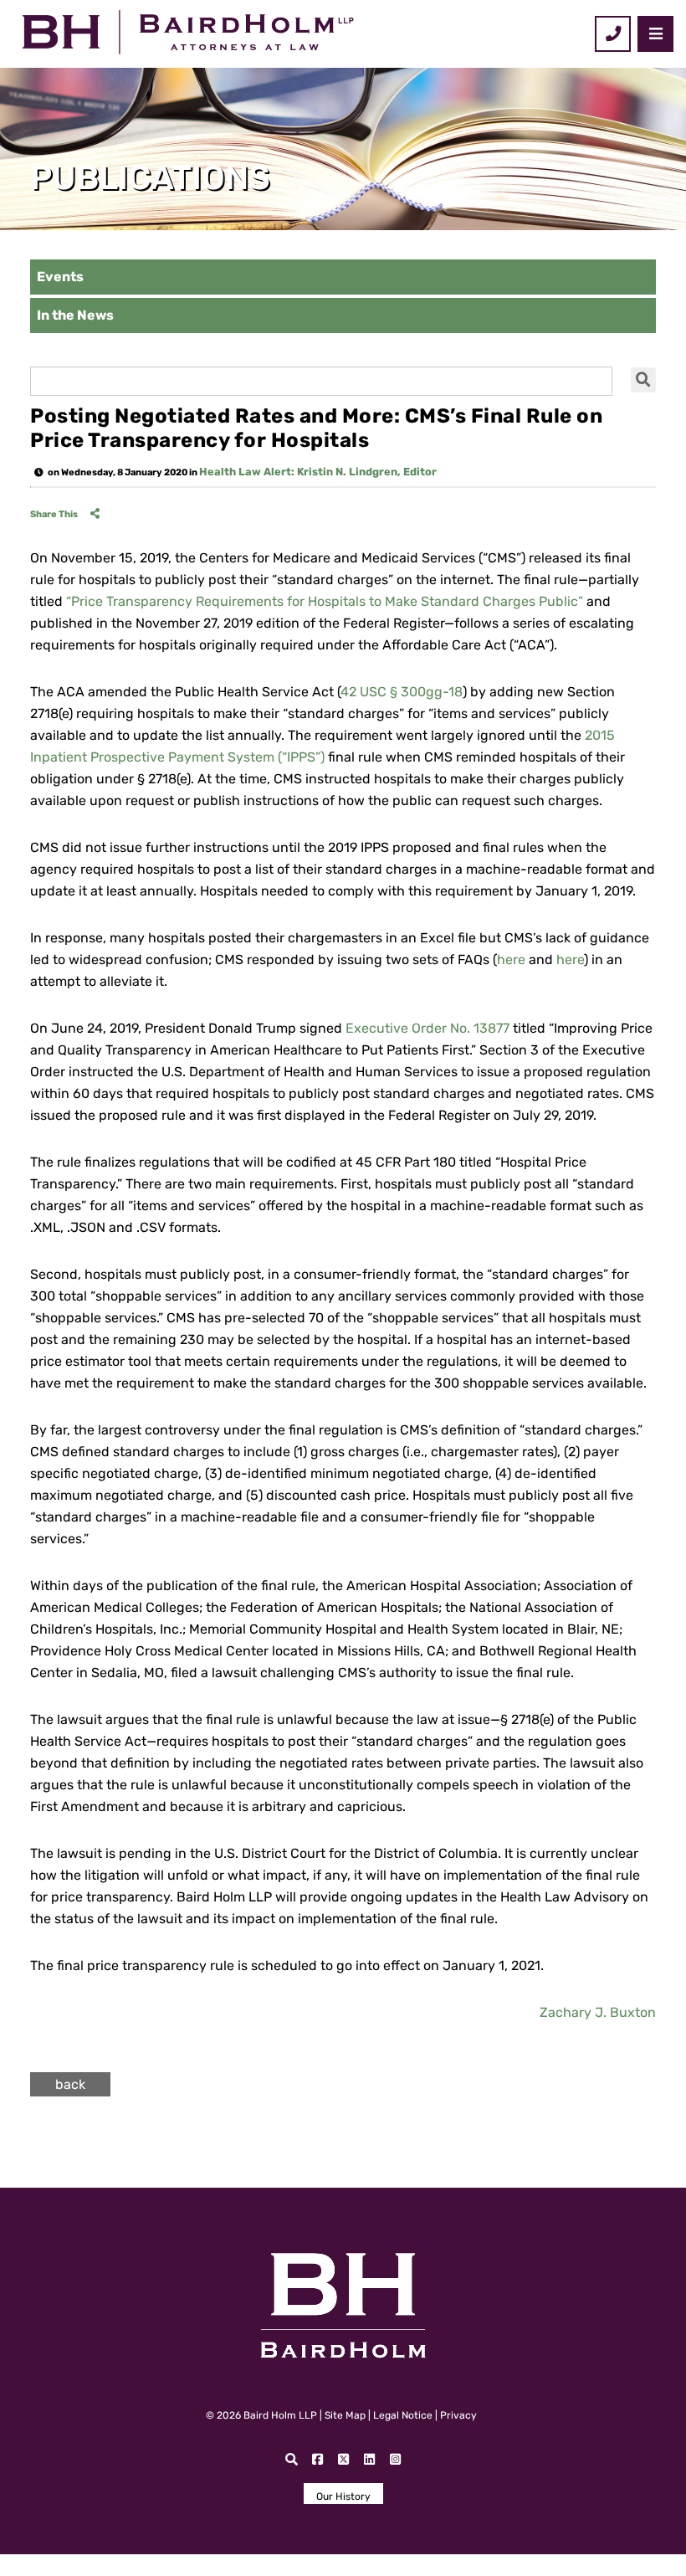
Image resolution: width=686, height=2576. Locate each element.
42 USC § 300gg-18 (402, 692)
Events (60, 277)
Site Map (345, 2415)
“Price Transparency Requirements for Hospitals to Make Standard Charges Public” (325, 601)
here (511, 960)
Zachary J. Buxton (598, 2012)
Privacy (458, 2415)
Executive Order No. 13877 (427, 1028)
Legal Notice (403, 2415)
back (70, 2084)
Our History (343, 2496)
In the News (75, 315)
